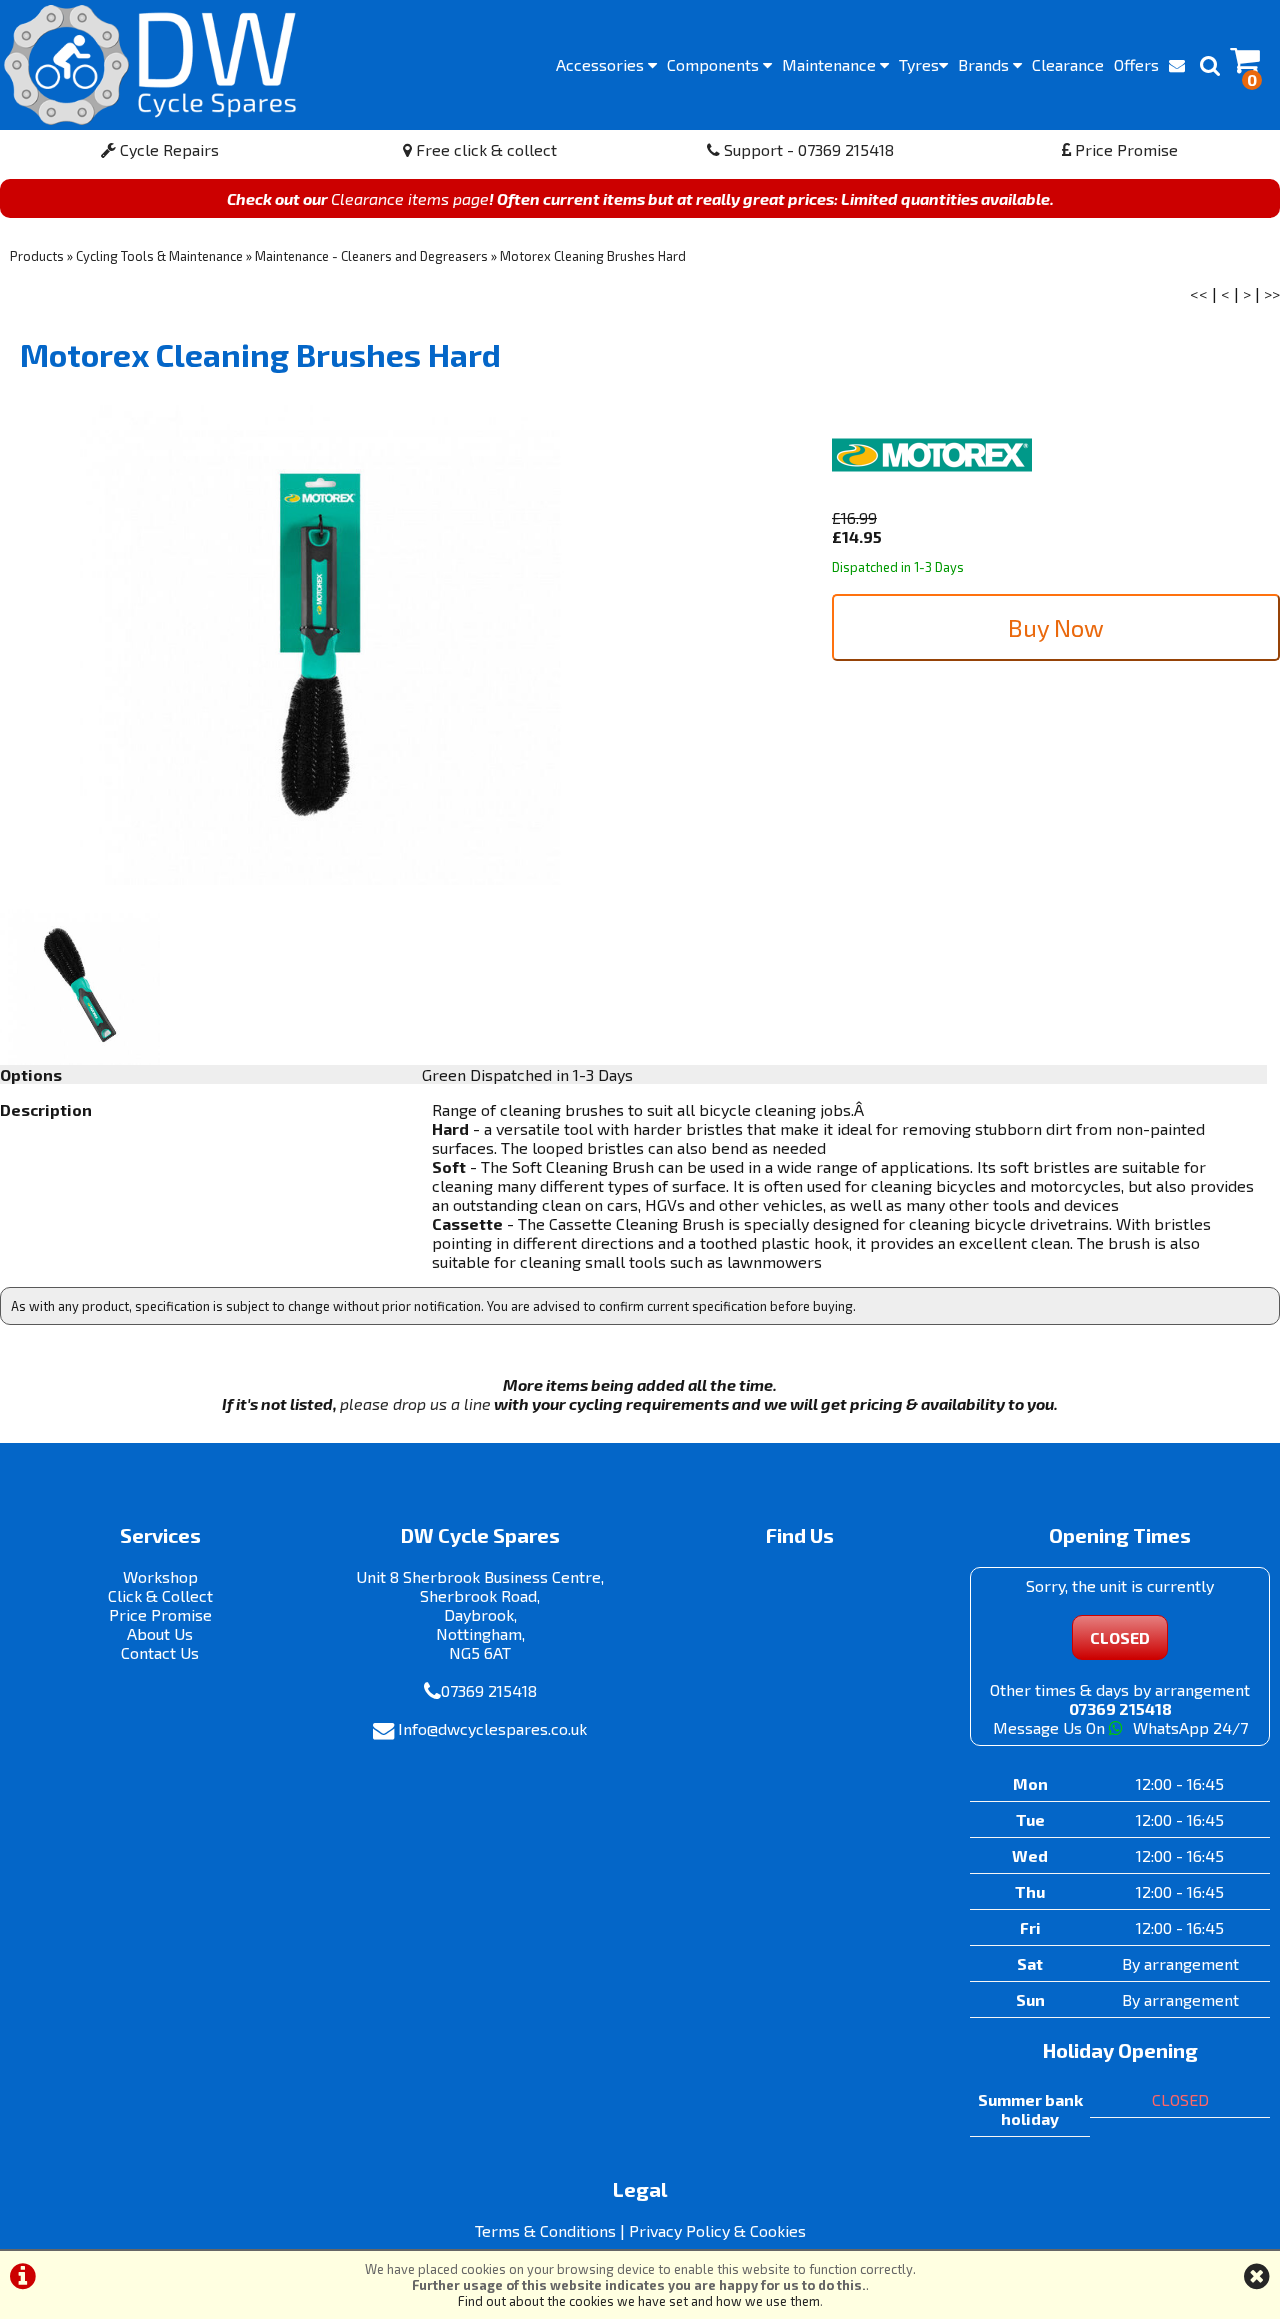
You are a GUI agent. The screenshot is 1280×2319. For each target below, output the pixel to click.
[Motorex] (932, 498)
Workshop (160, 1576)
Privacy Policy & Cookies (717, 2230)
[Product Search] (1210, 65)
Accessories (602, 64)
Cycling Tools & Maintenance (159, 256)
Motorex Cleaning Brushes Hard (593, 256)
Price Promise (1124, 149)
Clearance (1068, 64)
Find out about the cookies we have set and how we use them (639, 2301)
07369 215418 (489, 1690)
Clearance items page (410, 198)
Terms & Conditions (545, 2230)
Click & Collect (160, 1595)
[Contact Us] (1177, 65)
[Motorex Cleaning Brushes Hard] (320, 645)
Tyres (919, 64)
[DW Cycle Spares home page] (150, 65)
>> (1272, 293)
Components (715, 64)
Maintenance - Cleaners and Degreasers (371, 256)
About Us (160, 1633)
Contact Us (160, 1652)
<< (1199, 293)
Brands (985, 64)
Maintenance (831, 64)
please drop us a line (415, 1403)
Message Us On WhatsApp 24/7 (1120, 1727)
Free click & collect (484, 149)
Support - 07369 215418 (807, 149)
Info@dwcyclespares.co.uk (492, 1728)
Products (37, 256)
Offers (1136, 64)
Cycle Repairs (167, 149)
